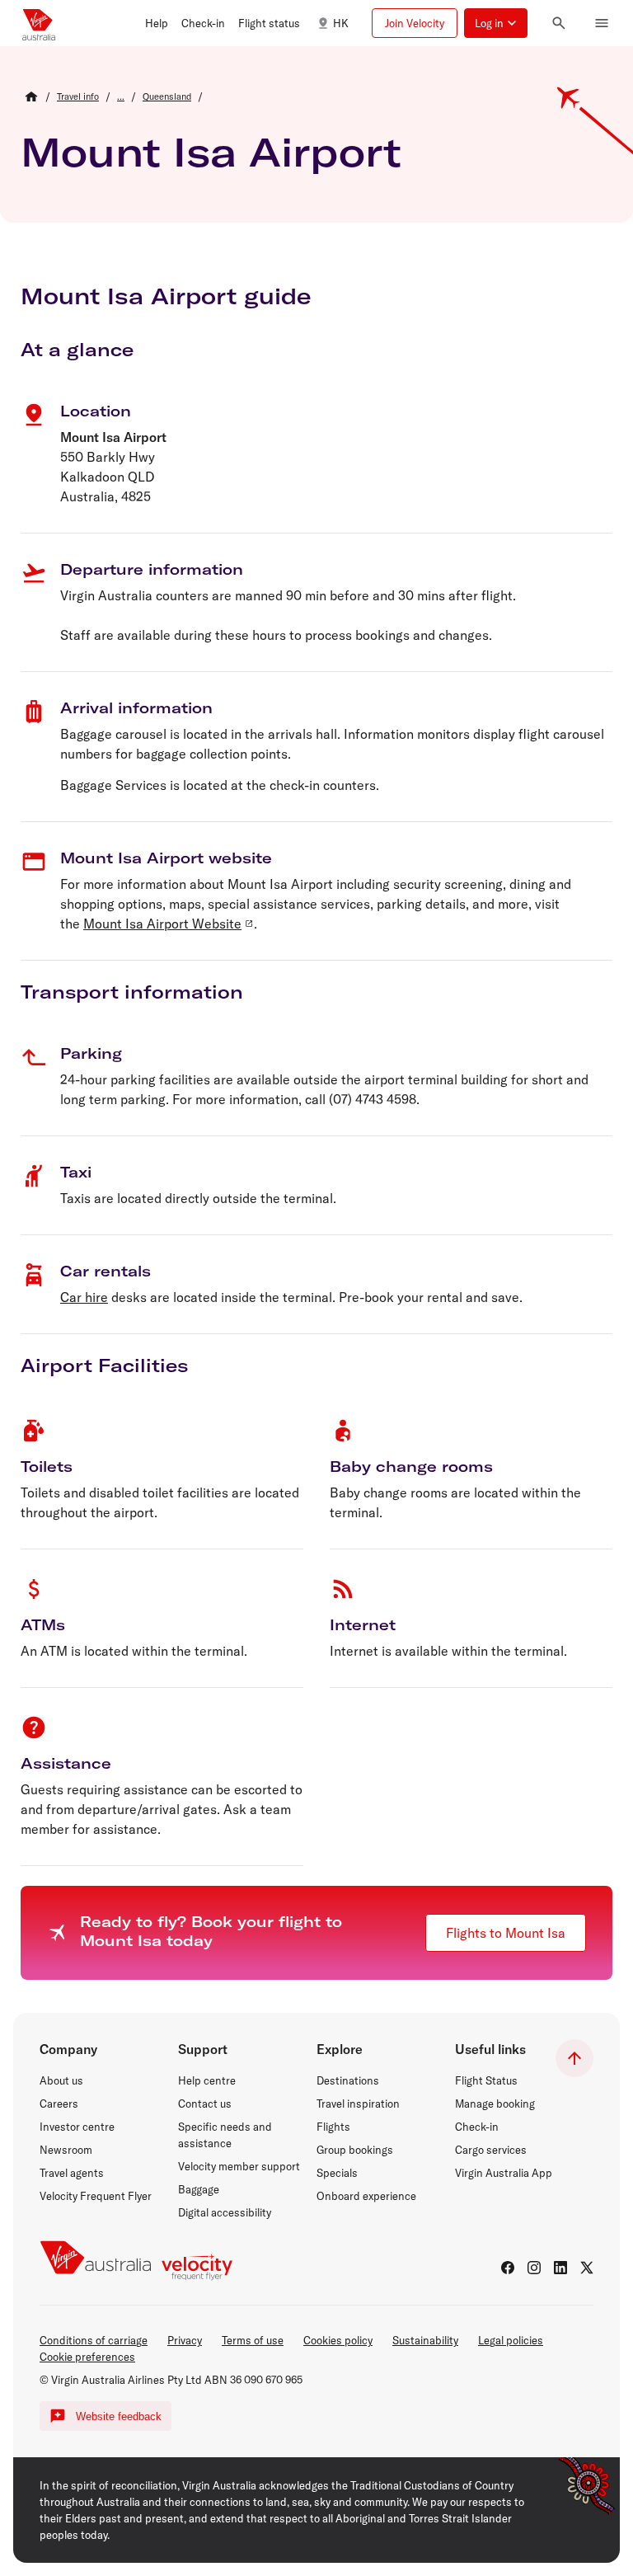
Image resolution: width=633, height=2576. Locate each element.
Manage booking (495, 2104)
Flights (333, 2127)
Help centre (207, 2080)
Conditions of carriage (94, 2340)
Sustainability (425, 2340)
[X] (587, 2268)
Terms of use (253, 2340)
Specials (337, 2173)
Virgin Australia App (504, 2173)
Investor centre (77, 2127)
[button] (157, 23)
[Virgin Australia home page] (39, 23)
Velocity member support (239, 2166)
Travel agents (72, 2173)
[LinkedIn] (560, 2268)
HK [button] (341, 23)
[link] (78, 96)
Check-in (477, 2127)
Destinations (348, 2080)
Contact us (205, 2104)
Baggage (199, 2189)
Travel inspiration (358, 2104)
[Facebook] (508, 2268)
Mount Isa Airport (211, 152)
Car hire (84, 1297)
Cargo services (491, 2150)
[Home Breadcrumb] (31, 96)
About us (61, 2080)
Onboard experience (366, 2196)
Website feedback (119, 2416)
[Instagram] (534, 2268)
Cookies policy (338, 2340)
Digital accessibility (225, 2212)
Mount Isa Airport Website (162, 924)
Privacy (185, 2340)
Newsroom (66, 2150)
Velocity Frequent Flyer (96, 2196)
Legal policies (511, 2340)
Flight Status (486, 2080)
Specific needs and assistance (225, 2135)
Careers (59, 2104)
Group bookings (355, 2150)
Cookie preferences (87, 2357)
